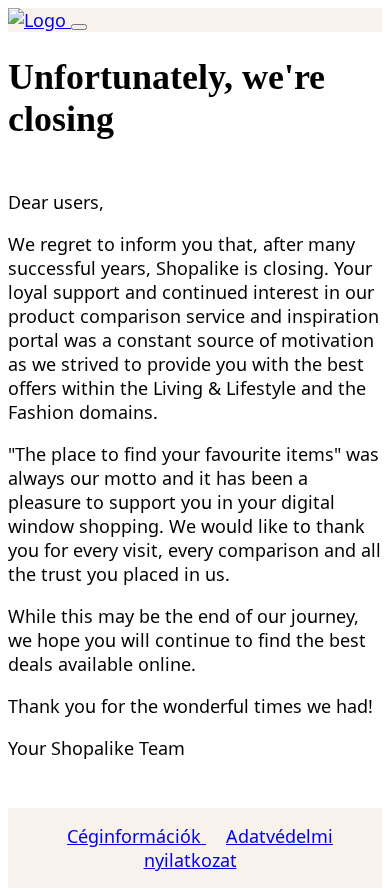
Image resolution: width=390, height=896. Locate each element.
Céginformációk (136, 836)
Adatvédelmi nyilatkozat (239, 848)
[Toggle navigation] (79, 27)
